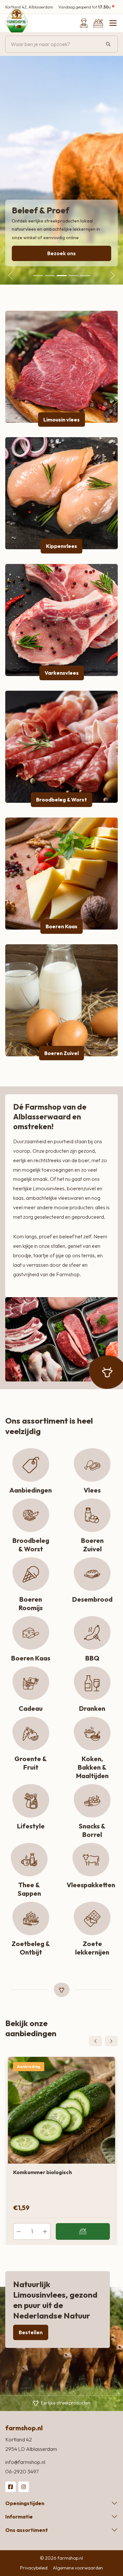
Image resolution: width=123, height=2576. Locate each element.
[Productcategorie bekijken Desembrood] (92, 1574)
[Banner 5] (85, 276)
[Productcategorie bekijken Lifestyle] (31, 1801)
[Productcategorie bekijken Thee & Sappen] (29, 1860)
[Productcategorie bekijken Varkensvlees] (61, 620)
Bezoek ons (61, 253)
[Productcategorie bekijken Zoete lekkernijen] (92, 1919)
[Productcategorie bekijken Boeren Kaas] (61, 874)
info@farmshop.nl (25, 2462)
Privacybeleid (34, 2568)
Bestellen (31, 2332)
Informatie (19, 2517)
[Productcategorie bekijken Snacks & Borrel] (92, 1801)
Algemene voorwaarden (78, 2568)
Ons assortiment (27, 2530)
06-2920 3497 (22, 2471)
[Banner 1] (38, 276)
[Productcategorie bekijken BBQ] (92, 1633)
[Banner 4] (73, 276)
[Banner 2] (50, 276)
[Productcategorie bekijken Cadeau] (31, 1683)
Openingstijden (25, 2503)
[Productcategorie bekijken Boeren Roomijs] (31, 1574)
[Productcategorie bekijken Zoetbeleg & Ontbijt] (31, 1919)
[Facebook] (10, 2487)
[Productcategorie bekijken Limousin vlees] (61, 367)
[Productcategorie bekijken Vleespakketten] (91, 1860)
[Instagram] (24, 2487)
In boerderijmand (83, 2232)
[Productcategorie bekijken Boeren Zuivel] (61, 1000)
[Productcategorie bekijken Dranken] (92, 1683)
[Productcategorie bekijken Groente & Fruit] (31, 1734)
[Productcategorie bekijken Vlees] (92, 1465)
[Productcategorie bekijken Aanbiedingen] (31, 1465)
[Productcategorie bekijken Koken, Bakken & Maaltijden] (92, 1734)
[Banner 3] (62, 276)
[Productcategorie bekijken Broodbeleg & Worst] (61, 747)
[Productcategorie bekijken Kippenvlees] (61, 493)
